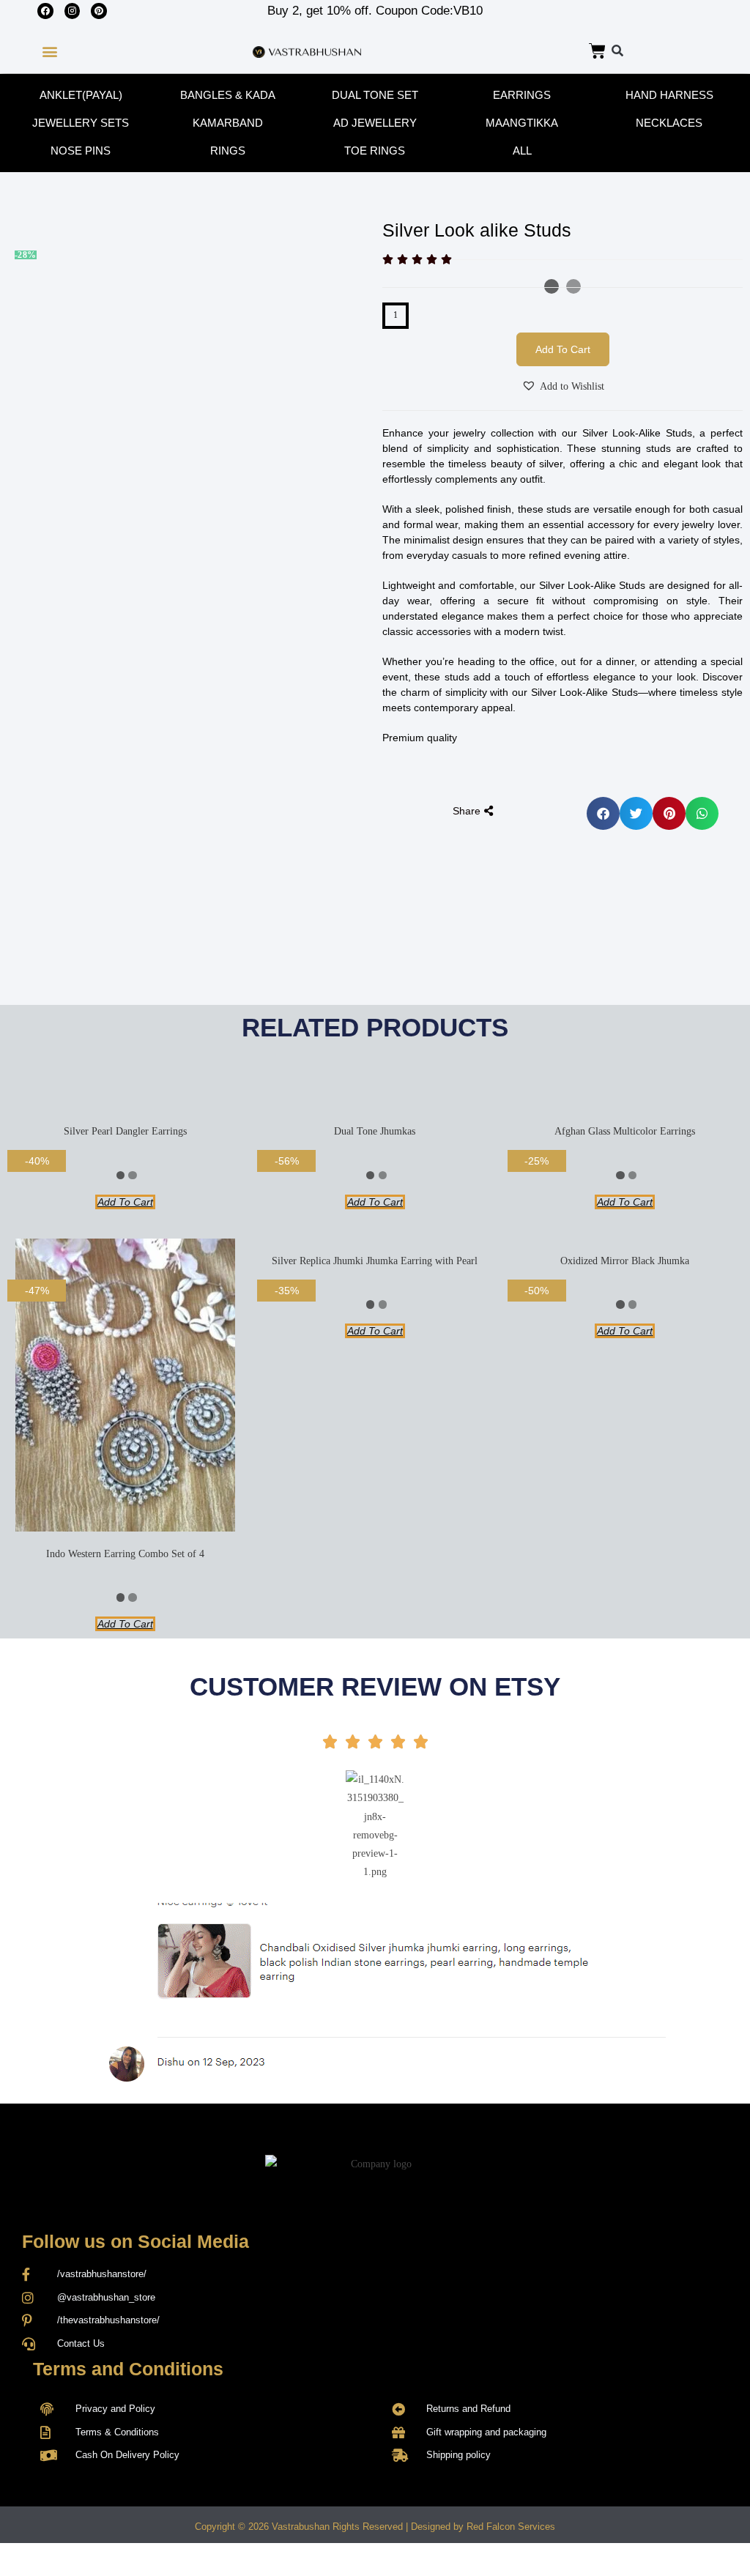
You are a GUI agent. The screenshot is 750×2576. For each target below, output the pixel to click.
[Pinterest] (99, 11)
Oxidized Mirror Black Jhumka (625, 1261)
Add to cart (563, 349)
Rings (228, 151)
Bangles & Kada (228, 95)
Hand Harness (669, 95)
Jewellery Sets (81, 123)
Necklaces (669, 123)
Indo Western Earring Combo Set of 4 (125, 1554)
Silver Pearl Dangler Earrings (125, 1131)
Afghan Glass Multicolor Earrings (625, 1131)
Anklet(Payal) (81, 95)
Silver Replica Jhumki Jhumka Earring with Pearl (375, 1261)
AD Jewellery (375, 123)
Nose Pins (81, 151)
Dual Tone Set (375, 95)
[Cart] (597, 51)
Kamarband (228, 123)
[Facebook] (45, 11)
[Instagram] (73, 11)
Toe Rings (375, 151)
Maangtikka (522, 123)
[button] (49, 52)
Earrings (522, 95)
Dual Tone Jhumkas (375, 1131)
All (522, 151)
